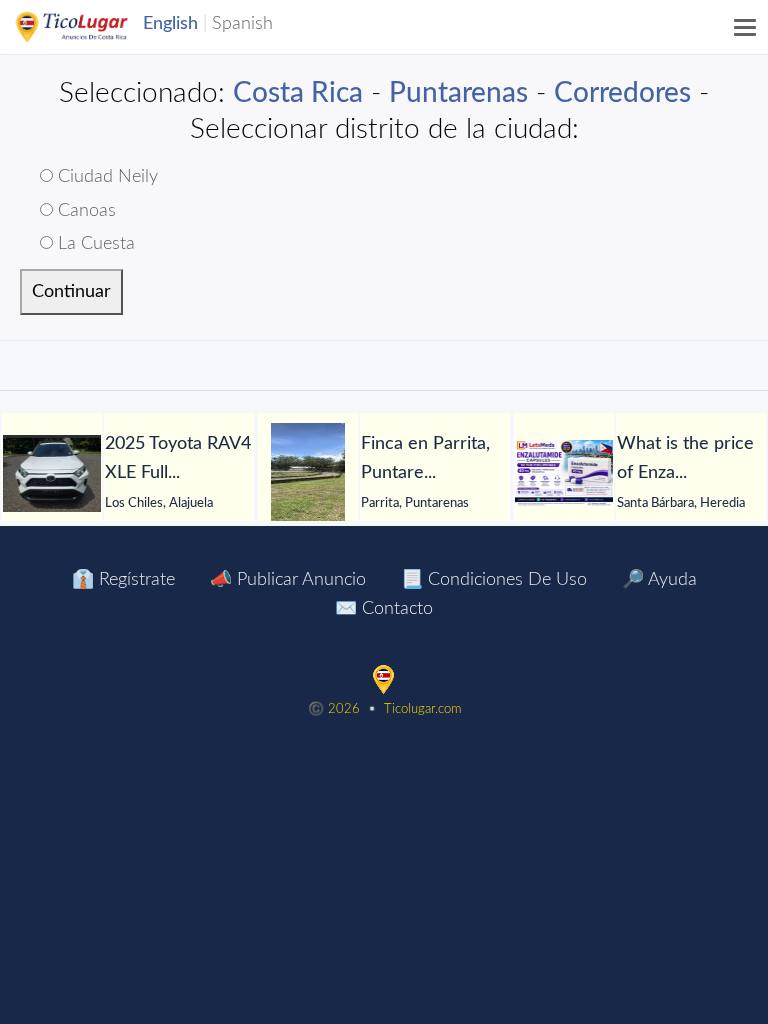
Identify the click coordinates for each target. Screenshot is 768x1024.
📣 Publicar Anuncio (288, 580)
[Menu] (746, 27)
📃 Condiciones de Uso (494, 580)
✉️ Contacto (384, 609)
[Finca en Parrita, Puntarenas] (308, 473)
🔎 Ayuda (659, 580)
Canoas (84, 211)
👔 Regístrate (123, 580)
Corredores (622, 93)
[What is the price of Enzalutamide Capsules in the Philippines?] (564, 473)
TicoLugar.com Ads (93, 27)
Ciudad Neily (105, 177)
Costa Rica (298, 93)
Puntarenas (458, 93)
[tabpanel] (128, 473)
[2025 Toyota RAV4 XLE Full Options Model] (52, 473)
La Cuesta (94, 244)
